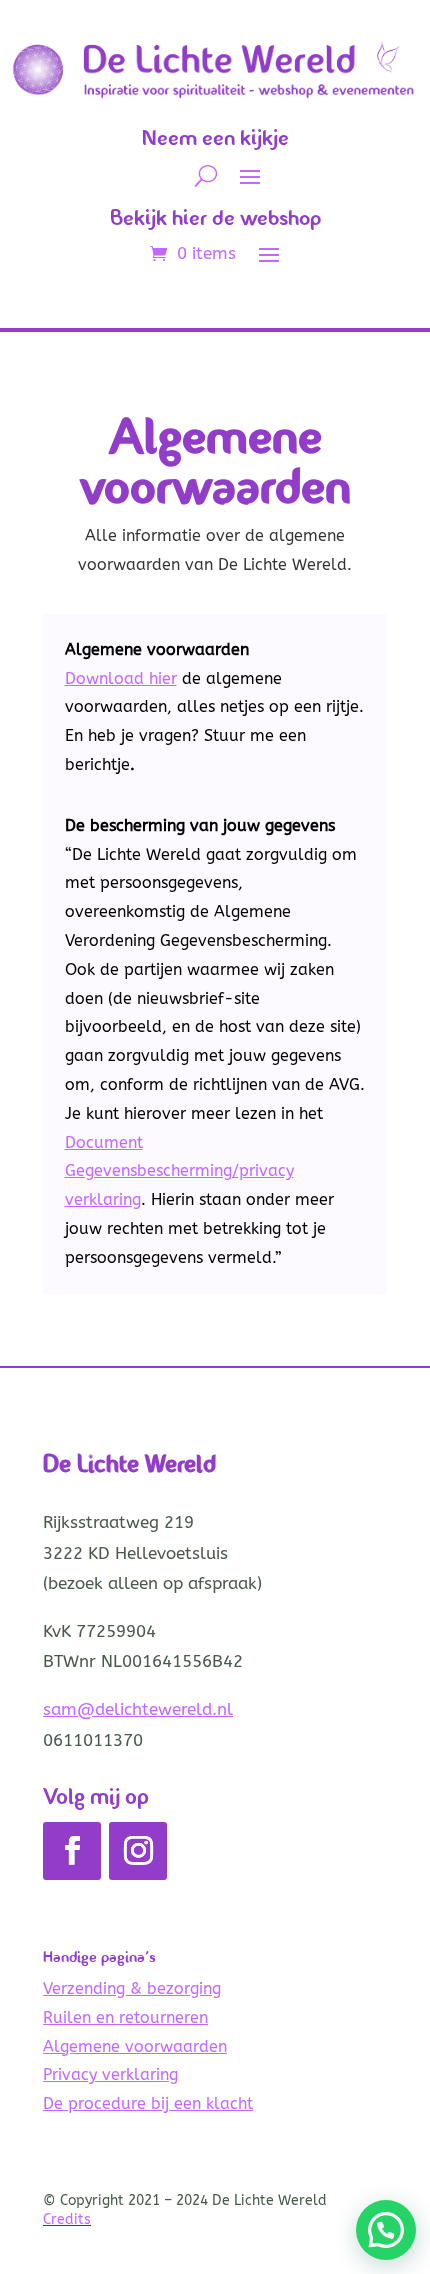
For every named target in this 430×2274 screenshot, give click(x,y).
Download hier (121, 678)
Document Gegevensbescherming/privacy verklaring (179, 1171)
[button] (386, 2230)
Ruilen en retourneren (125, 2017)
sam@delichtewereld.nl (138, 1709)
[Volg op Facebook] (72, 1851)
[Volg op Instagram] (138, 1851)
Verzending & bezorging (132, 1988)
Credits (67, 2219)
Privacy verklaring (110, 2074)
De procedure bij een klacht (148, 2103)
